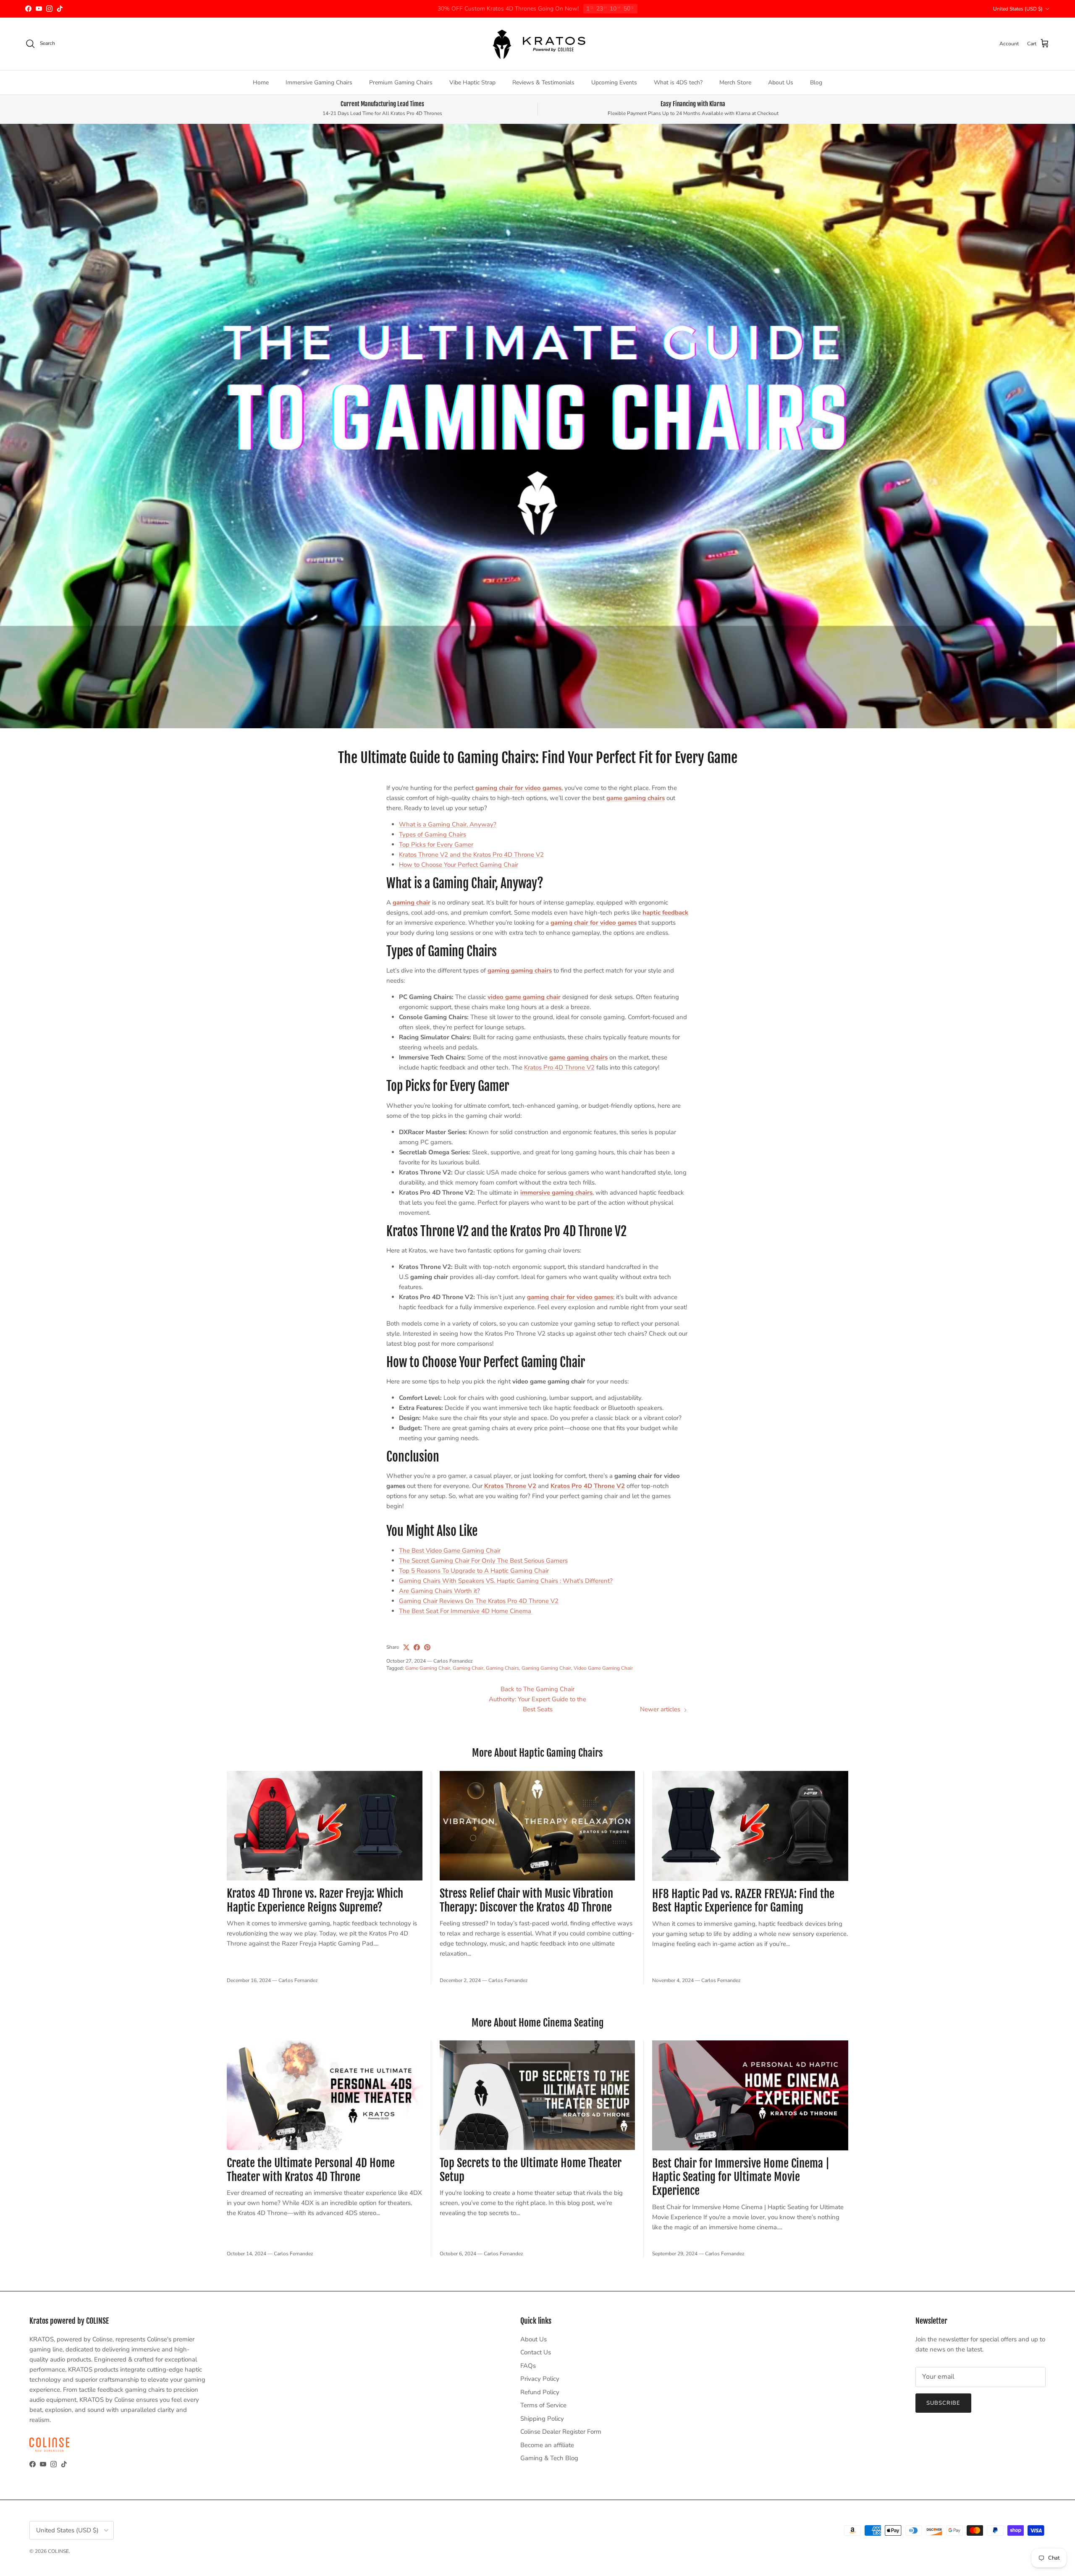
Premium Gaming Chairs (401, 82)
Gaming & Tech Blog (549, 2458)
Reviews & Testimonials (543, 82)
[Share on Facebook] (417, 1647)
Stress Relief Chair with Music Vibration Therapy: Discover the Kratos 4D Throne (526, 1900)
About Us (781, 82)
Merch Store (735, 82)
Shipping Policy (542, 2419)
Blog (816, 82)
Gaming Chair (468, 1668)
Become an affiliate (547, 2445)
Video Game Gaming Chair (603, 1668)
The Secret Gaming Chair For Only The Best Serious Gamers (483, 1561)
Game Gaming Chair (428, 1668)
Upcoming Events (614, 82)
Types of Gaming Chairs (433, 834)
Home (261, 82)
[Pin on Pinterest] (427, 1647)
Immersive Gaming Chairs (319, 82)
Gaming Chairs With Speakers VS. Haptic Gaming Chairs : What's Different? (506, 1581)
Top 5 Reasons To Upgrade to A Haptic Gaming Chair (474, 1571)
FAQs (528, 2366)
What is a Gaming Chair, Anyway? (448, 824)
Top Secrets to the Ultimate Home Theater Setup (531, 2170)
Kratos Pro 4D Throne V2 (559, 1067)
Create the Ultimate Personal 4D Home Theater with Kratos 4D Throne (311, 2170)
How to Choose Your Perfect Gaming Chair (459, 865)
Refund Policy (540, 2392)
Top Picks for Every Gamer (436, 845)
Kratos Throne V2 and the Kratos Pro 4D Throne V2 (471, 855)
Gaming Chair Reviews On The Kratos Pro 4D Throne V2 (479, 1601)
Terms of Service (543, 2405)
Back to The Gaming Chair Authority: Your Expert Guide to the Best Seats (537, 1699)
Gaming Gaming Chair (546, 1668)
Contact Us (536, 2352)
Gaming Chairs (502, 1668)
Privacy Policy (540, 2379)
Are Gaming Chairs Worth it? (439, 1591)
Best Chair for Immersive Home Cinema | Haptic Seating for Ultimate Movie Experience (741, 2177)
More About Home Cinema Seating (538, 2023)
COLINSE (58, 2551)
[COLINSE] (537, 44)
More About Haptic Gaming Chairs (537, 1753)
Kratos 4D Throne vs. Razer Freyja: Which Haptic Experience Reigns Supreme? (315, 1900)
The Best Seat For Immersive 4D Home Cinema (466, 1611)
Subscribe (943, 2403)
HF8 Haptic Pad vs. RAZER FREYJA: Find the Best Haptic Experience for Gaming (743, 1901)
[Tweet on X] (406, 1647)
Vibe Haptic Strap (472, 82)
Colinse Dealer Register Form (561, 2432)
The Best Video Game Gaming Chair (450, 1551)
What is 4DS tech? (678, 82)
